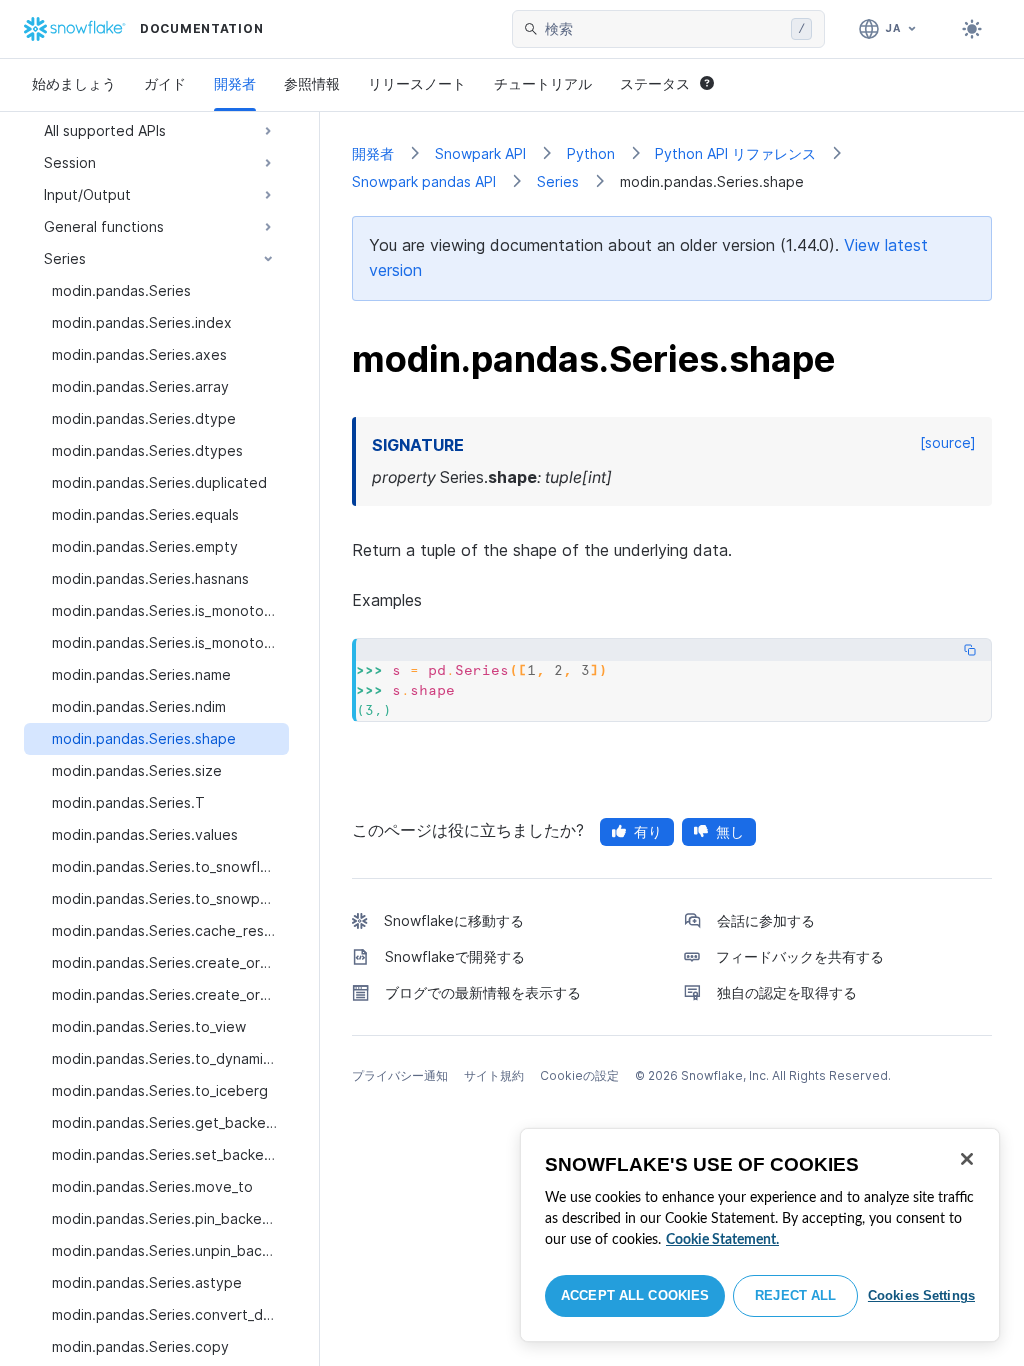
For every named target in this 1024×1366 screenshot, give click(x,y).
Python (591, 153)
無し (730, 831)
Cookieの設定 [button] (579, 1075)
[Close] (967, 1159)
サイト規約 (494, 1075)
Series (558, 181)
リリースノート (417, 83)
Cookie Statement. (722, 1240)
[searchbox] (664, 29)
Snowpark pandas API (424, 181)
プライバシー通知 (400, 1075)
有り (648, 831)
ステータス (655, 83)
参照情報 (312, 83)
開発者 (235, 83)
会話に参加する (766, 920)
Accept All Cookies (635, 1295)
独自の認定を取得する (787, 992)
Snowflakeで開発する (455, 956)
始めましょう (74, 83)
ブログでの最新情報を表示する (483, 992)
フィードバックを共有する (800, 956)
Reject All (795, 1295)
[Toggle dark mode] (972, 29)
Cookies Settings (921, 1295)
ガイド (165, 83)
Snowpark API (480, 153)
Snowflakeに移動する (454, 920)
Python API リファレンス (735, 153)
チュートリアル (543, 83)
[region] (760, 1235)
